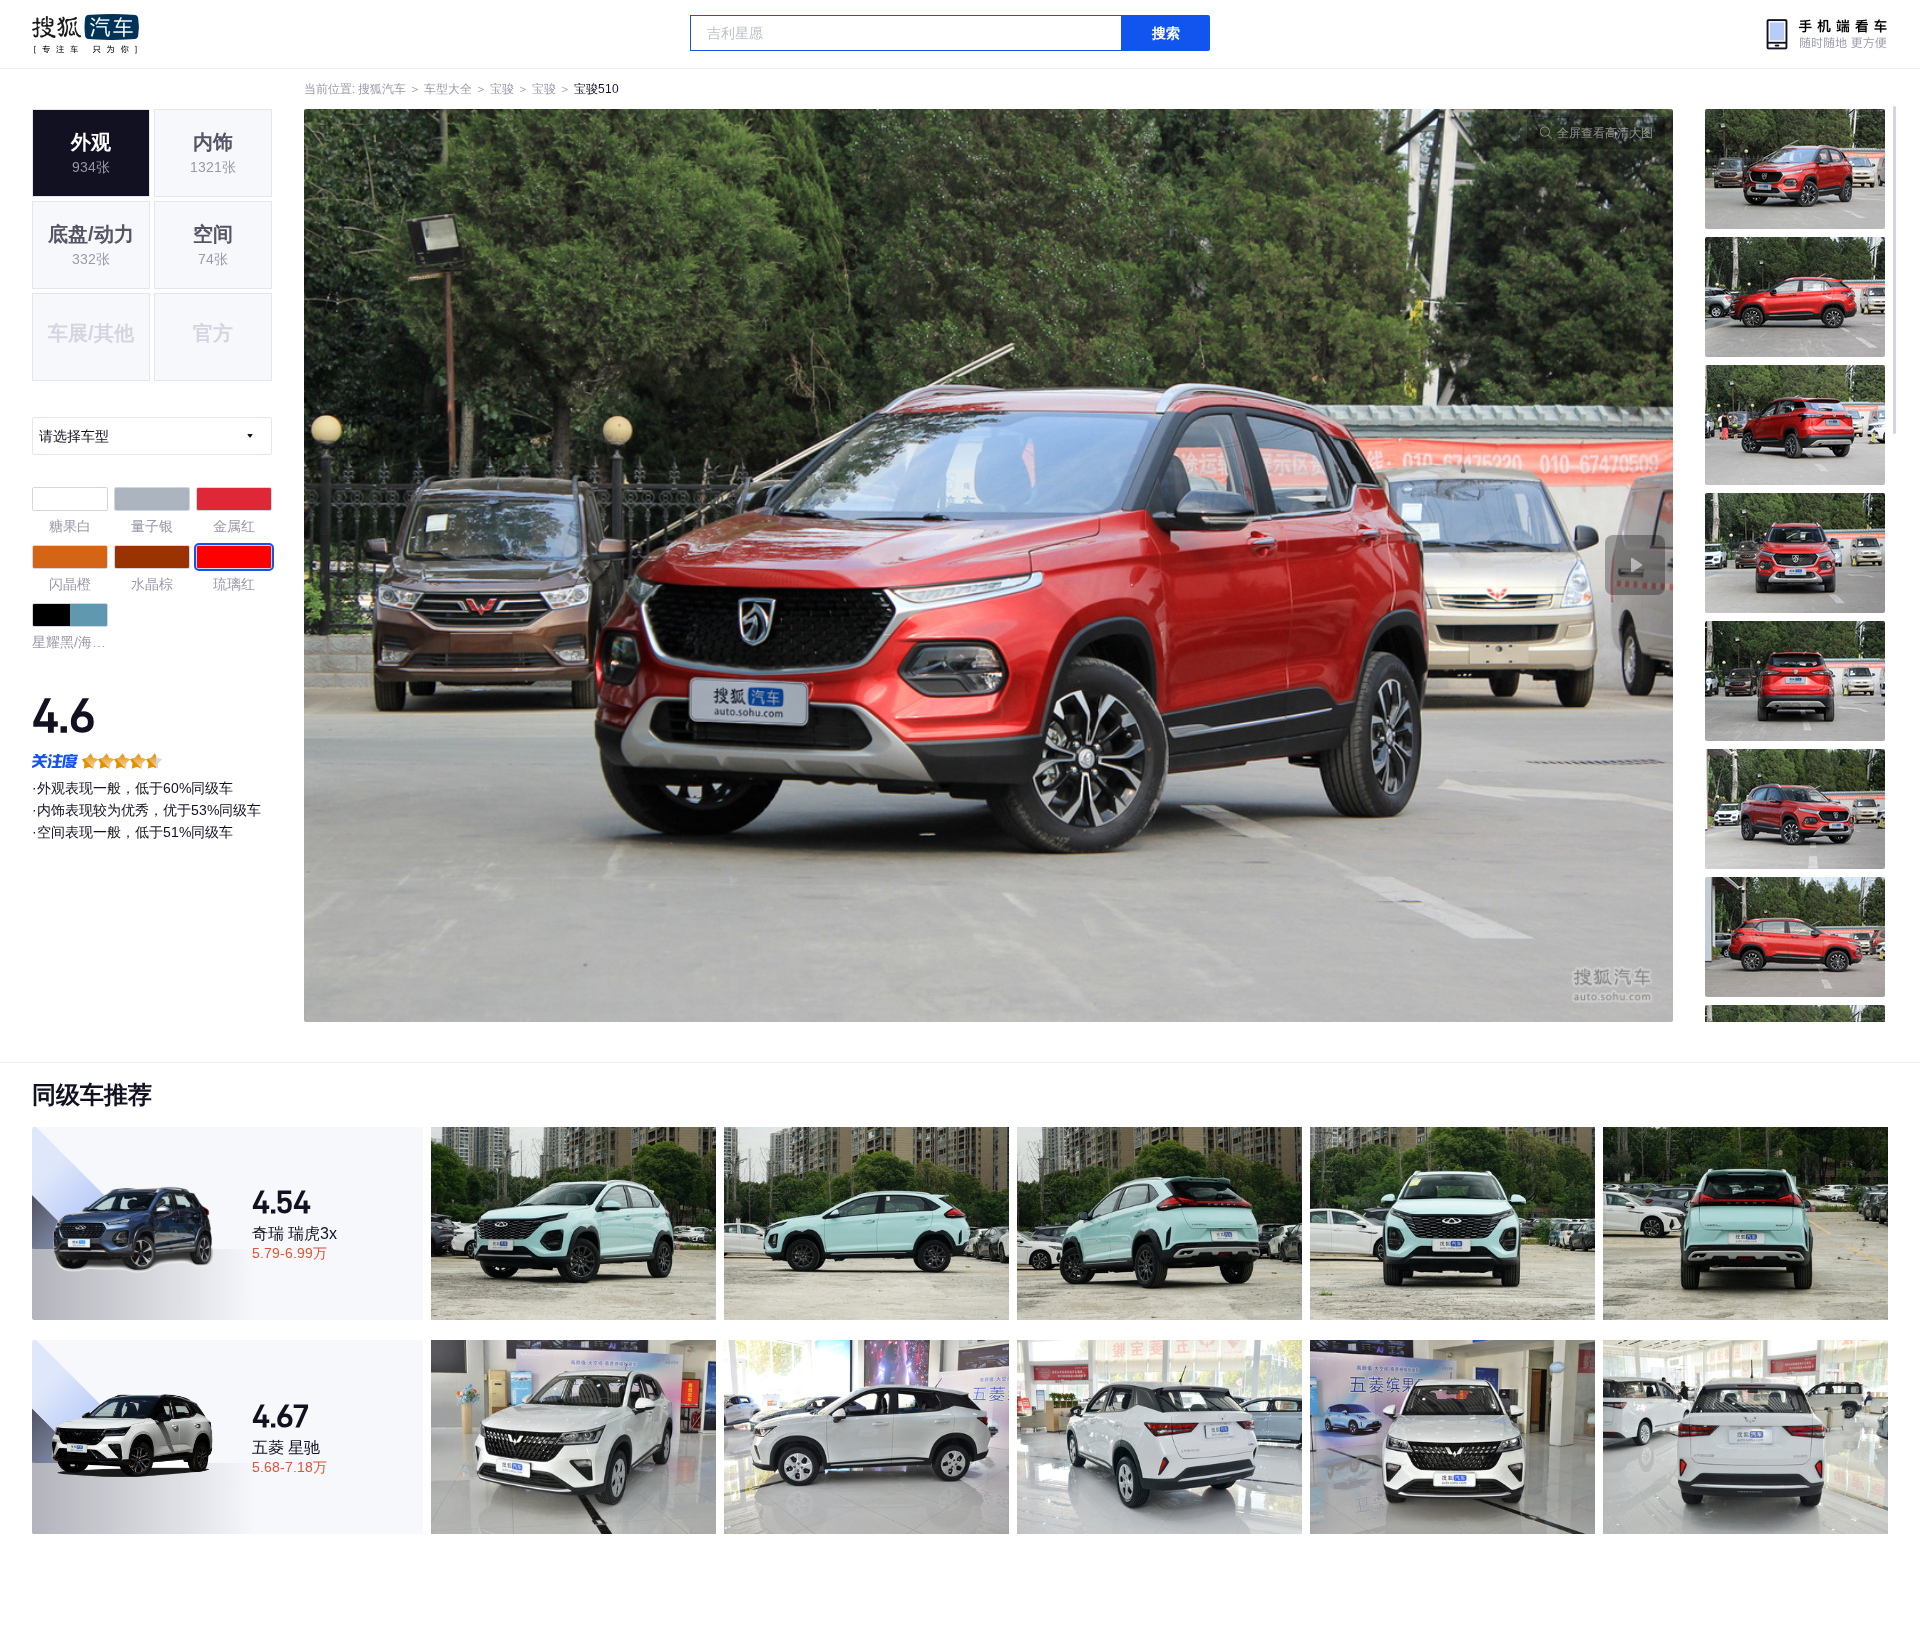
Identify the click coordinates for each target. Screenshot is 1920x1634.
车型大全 (448, 89)
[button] (646, 565)
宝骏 (502, 89)
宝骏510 (596, 89)
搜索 (1166, 33)
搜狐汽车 (85, 34)
